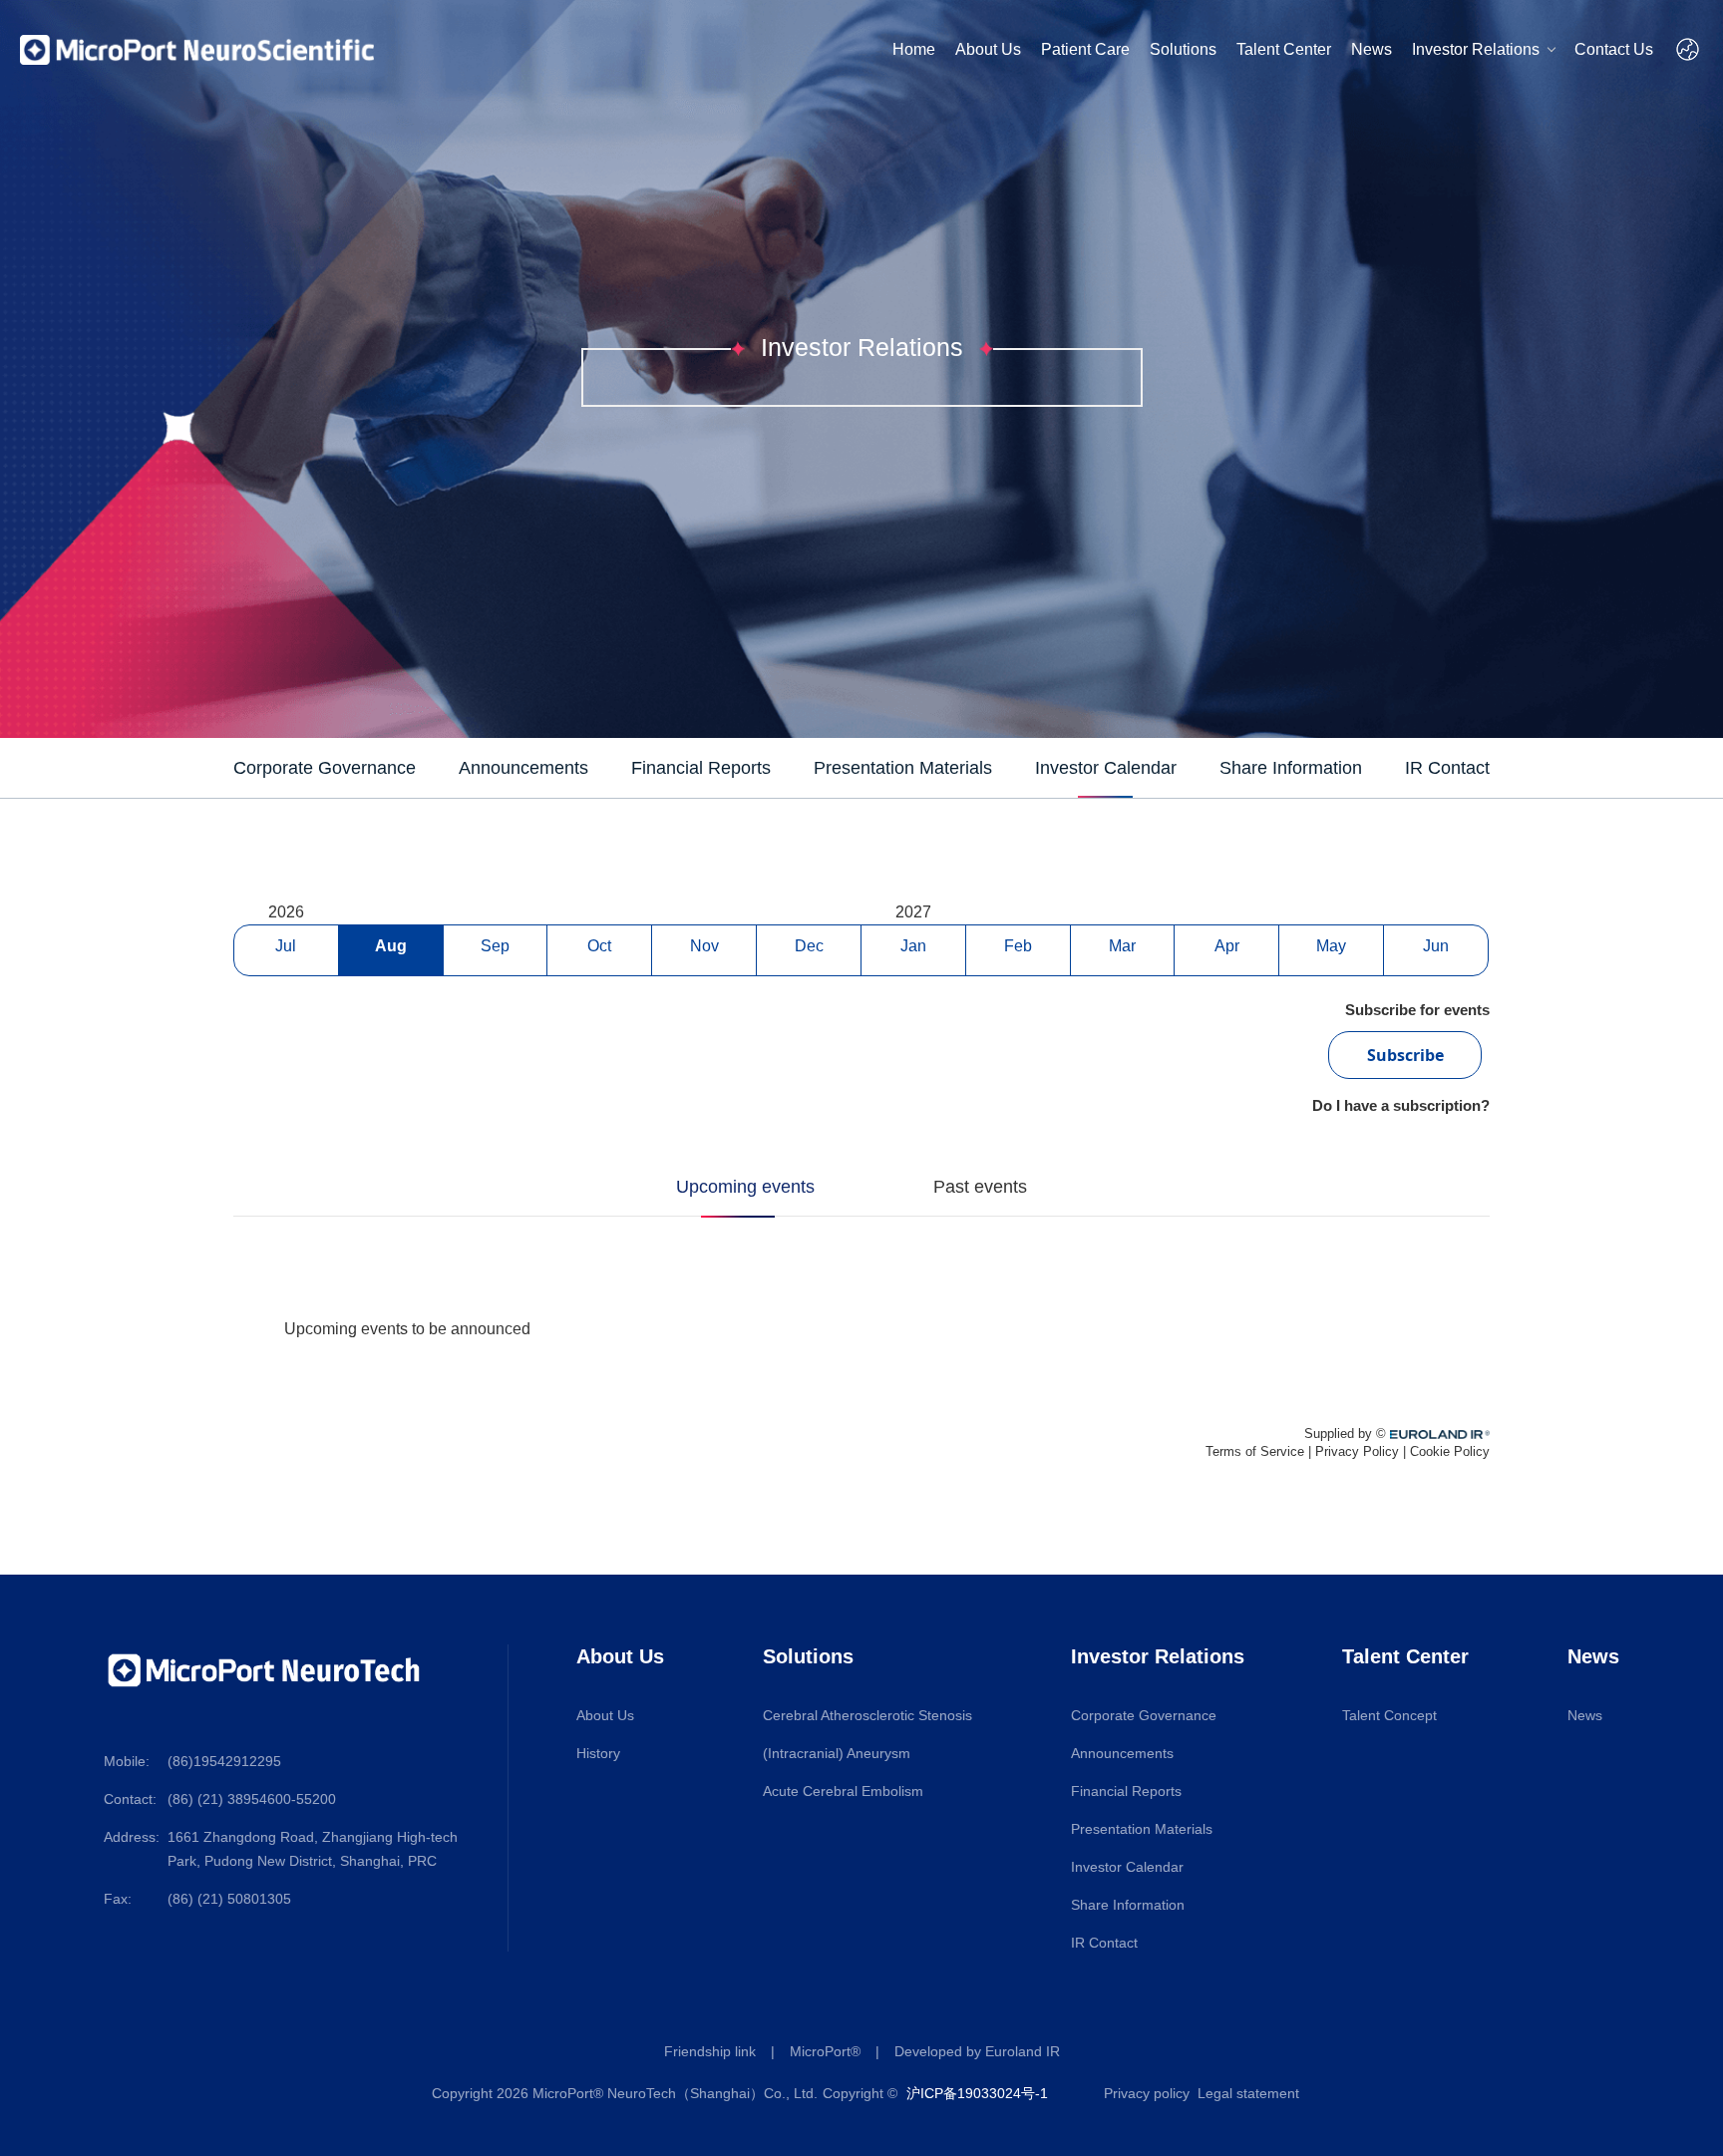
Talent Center (1284, 49)
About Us (988, 49)
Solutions (1183, 49)
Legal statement (1248, 2093)
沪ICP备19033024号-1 (977, 2093)
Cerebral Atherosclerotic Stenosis (867, 1715)
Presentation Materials (1142, 1829)
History (598, 1753)
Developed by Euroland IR (977, 2051)
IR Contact (1104, 1943)
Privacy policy (1147, 2093)
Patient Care (1085, 49)
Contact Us (1614, 49)
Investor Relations (1476, 49)
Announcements (1122, 1753)
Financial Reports (1126, 1791)
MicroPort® (825, 2051)
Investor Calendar (1127, 1867)
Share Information (1128, 1905)
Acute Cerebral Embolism (843, 1791)
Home (914, 49)
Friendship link (710, 2051)
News (1372, 49)
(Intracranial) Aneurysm (837, 1753)
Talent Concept (1389, 1715)
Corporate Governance (1144, 1715)
